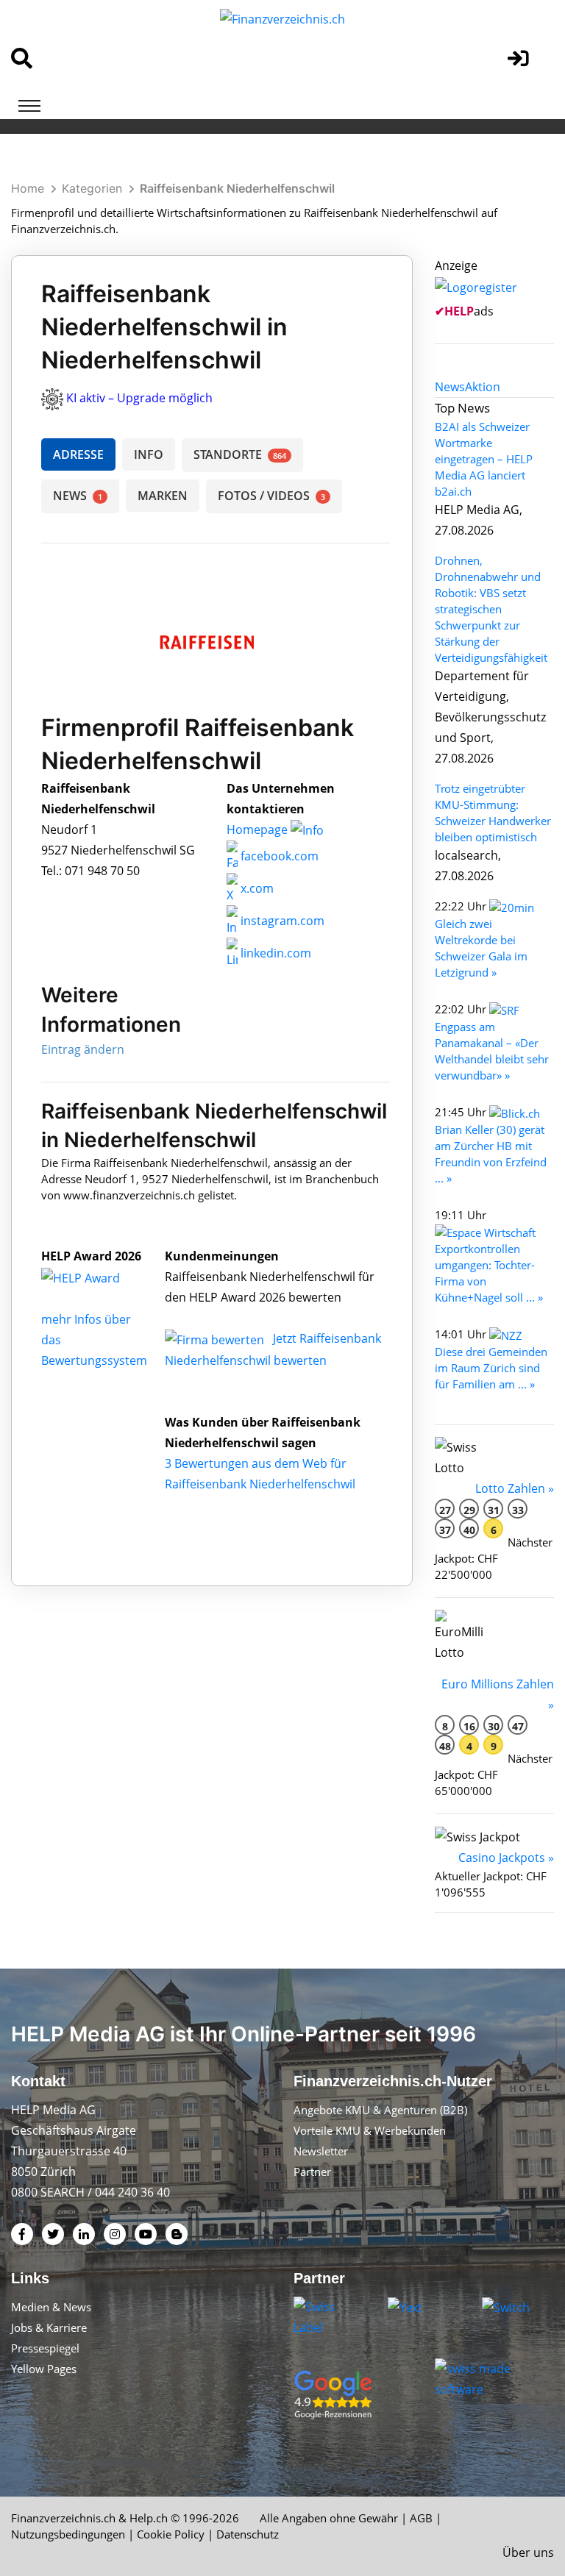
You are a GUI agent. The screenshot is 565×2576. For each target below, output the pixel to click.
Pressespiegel (45, 2348)
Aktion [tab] (483, 387)
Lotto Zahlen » (515, 1488)
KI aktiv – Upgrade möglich (139, 398)
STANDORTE (240, 454)
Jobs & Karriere (49, 2327)
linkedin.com (274, 953)
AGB (421, 2518)
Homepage (259, 829)
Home (28, 188)
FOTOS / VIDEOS (271, 496)
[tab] (450, 387)
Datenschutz (248, 2534)
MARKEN (163, 496)
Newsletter (321, 2151)
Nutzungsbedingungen (68, 2534)
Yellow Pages (44, 2369)
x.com (256, 888)
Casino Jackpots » (506, 1858)
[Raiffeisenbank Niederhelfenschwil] (96, 1277)
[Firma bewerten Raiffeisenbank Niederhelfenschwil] (216, 1338)
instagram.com (281, 921)
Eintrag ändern (83, 1049)
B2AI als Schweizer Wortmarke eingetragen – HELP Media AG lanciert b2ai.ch (484, 459)
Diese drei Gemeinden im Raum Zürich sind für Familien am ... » (491, 1368)
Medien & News (51, 2307)
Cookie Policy (171, 2534)
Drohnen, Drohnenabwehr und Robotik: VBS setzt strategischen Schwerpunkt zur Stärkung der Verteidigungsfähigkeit (491, 609)
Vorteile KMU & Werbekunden (370, 2130)
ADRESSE (78, 454)
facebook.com (278, 856)
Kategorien (92, 188)
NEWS (78, 496)
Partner (312, 2172)
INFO (149, 454)
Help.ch (149, 2518)
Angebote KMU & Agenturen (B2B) (380, 2110)
